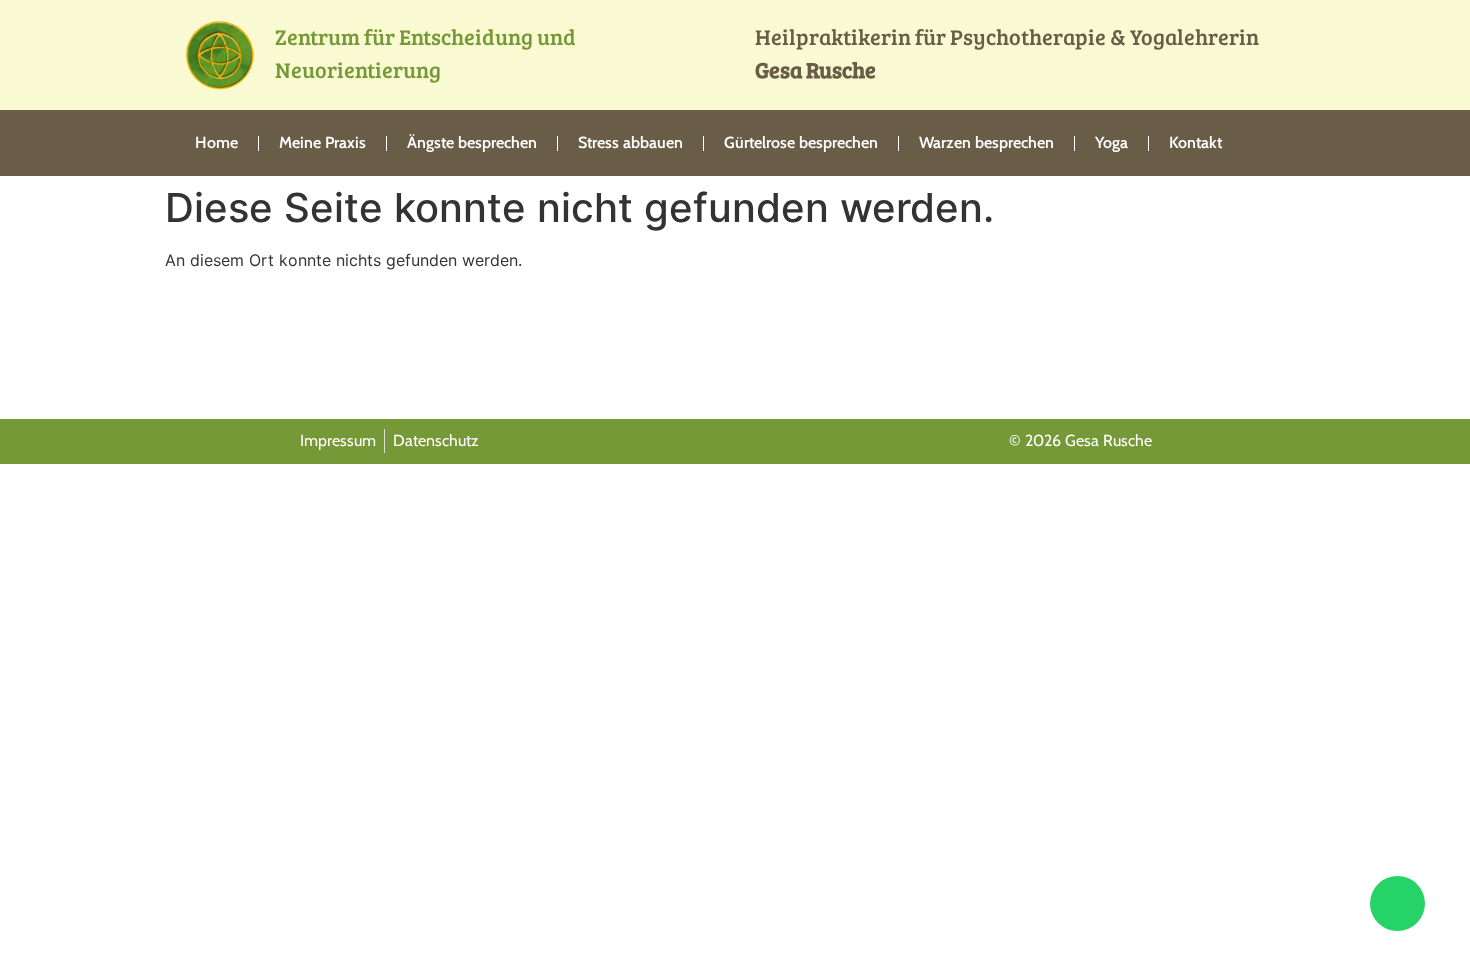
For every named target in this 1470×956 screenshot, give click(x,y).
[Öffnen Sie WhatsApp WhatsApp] (1397, 903)
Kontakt (1195, 142)
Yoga (1111, 142)
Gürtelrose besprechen (801, 142)
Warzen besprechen (986, 142)
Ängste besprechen (472, 142)
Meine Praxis (322, 142)
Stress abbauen (630, 142)
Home (216, 142)
